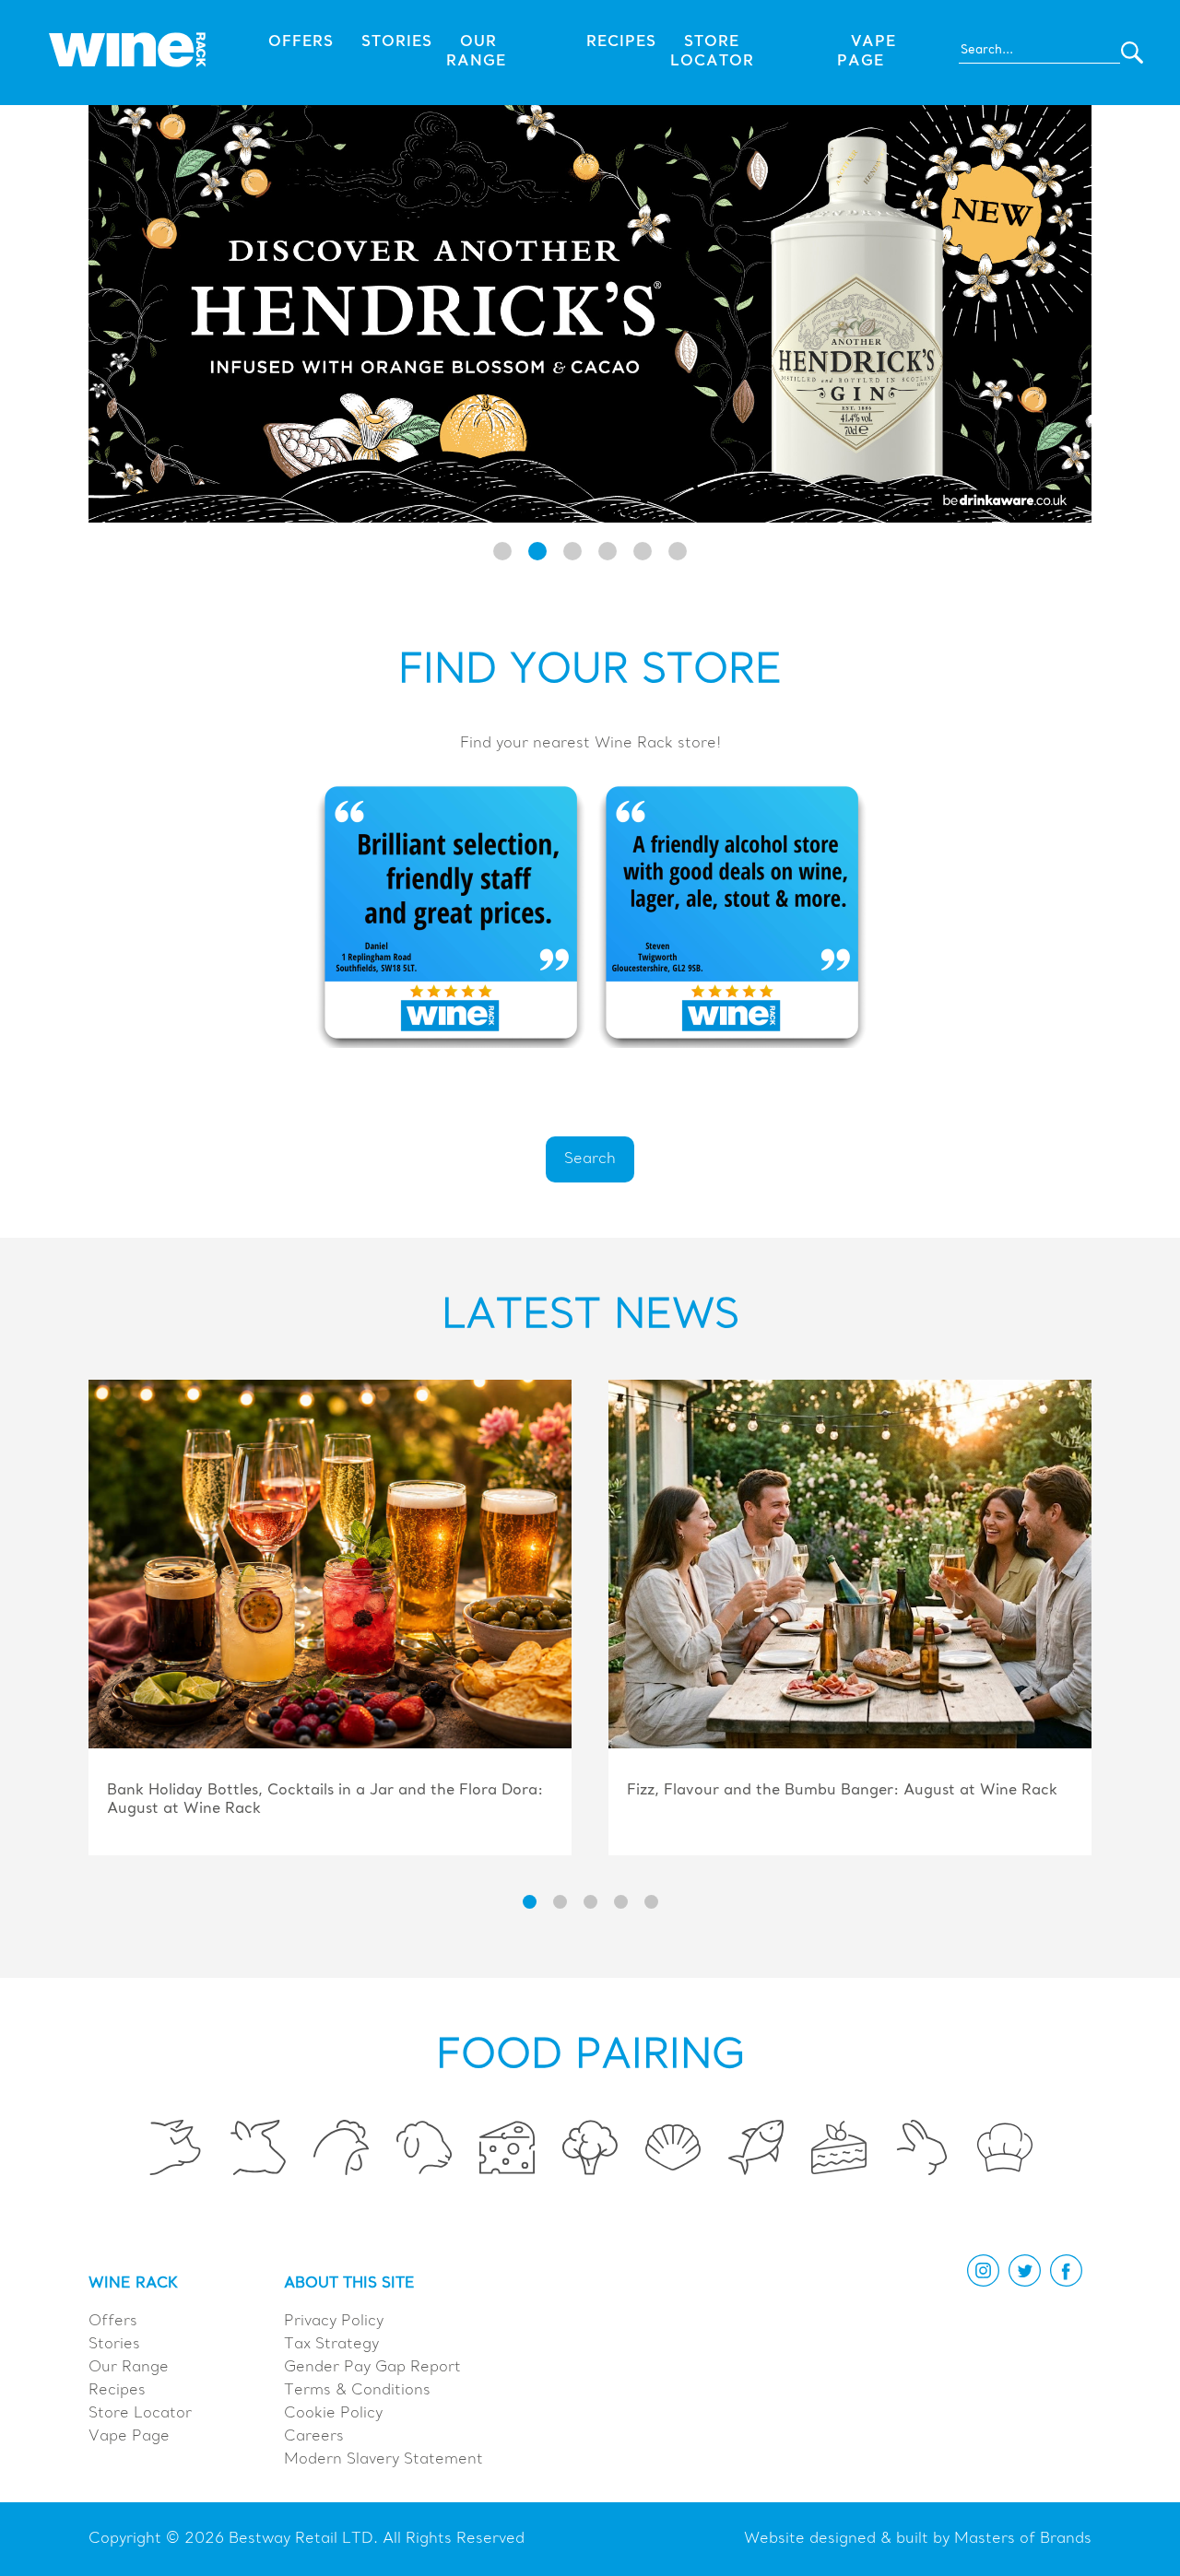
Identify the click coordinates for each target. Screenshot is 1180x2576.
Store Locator (140, 2414)
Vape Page (129, 2437)
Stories (397, 42)
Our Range (129, 2368)
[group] (330, 1619)
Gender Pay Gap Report (372, 2368)
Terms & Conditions (357, 2391)
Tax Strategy (331, 2345)
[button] (502, 551)
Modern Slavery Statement (383, 2460)
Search (590, 1159)
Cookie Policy (333, 2414)
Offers (301, 42)
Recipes (621, 42)
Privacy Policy (334, 2322)
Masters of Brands (1023, 2539)
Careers (314, 2437)
